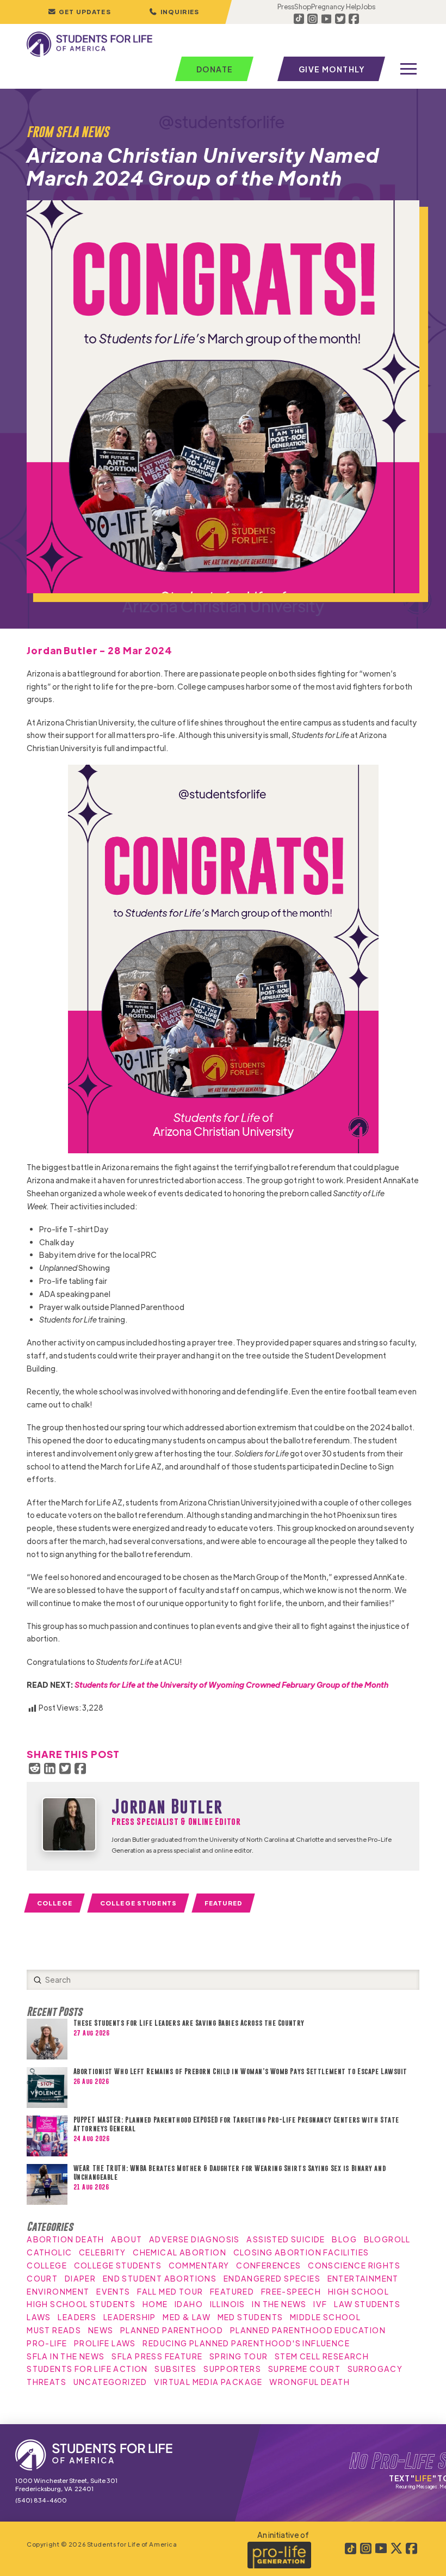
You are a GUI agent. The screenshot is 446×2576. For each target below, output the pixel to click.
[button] (174, 12)
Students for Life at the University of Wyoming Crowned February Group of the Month (231, 1684)
